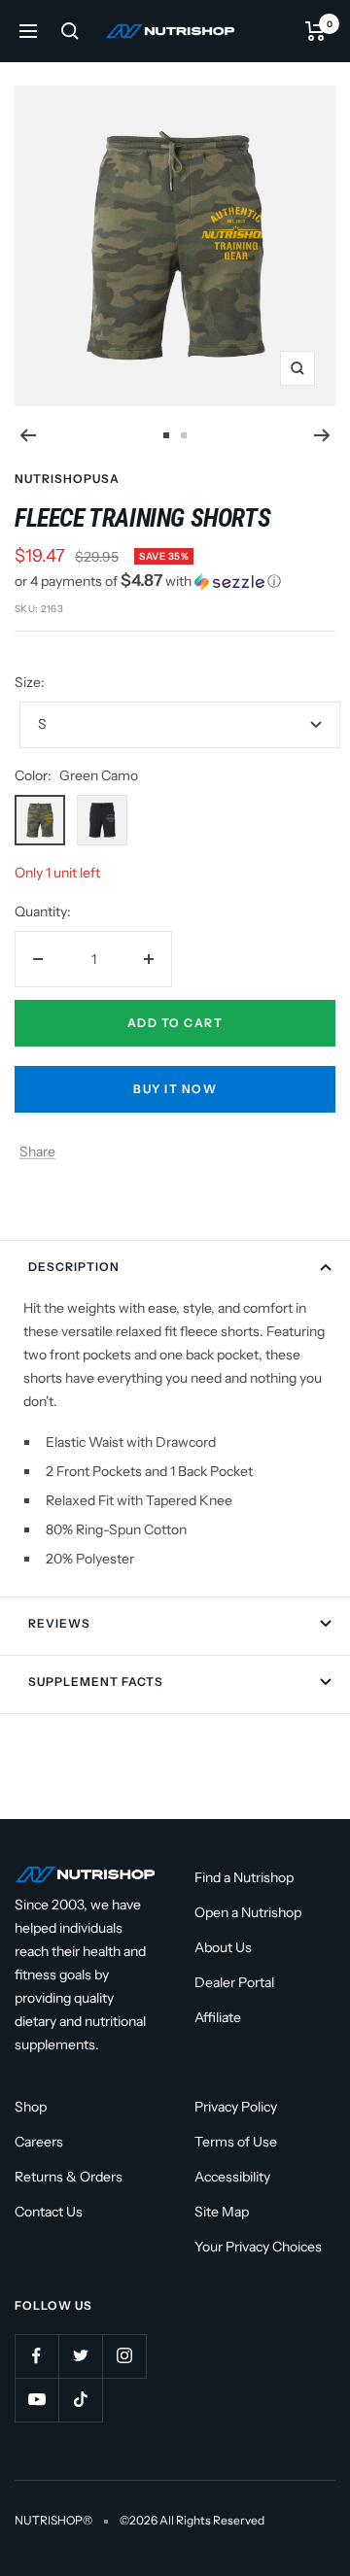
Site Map (222, 2212)
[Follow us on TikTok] (80, 2400)
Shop (31, 2107)
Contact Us (49, 2212)
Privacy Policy (236, 2107)
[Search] (70, 31)
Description (74, 1267)
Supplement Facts (96, 1682)
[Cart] (315, 31)
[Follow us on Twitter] (80, 2356)
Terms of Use (236, 2142)
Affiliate (218, 2017)
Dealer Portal (234, 1982)
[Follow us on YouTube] (36, 2400)
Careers (39, 2142)
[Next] (322, 435)
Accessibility (232, 2177)
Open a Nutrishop (248, 1912)
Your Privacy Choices (258, 2247)
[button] (175, 581)
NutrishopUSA (67, 479)
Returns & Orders (69, 2177)
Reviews (59, 1623)
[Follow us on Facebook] (36, 2356)
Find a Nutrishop (244, 1877)
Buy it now (175, 1089)
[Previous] (28, 435)
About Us (223, 1947)
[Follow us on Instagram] (124, 2356)
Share (37, 1151)
